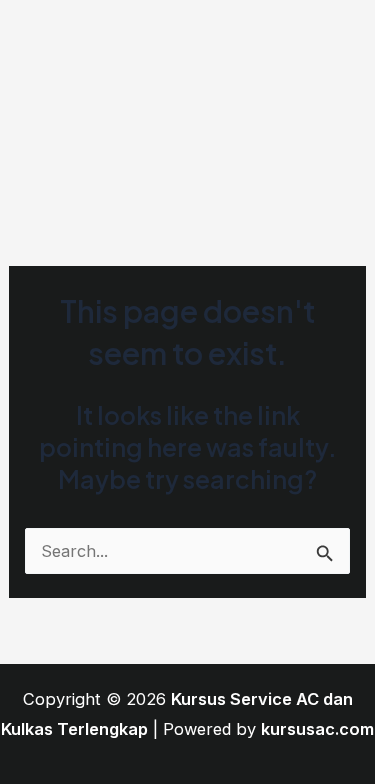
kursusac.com (317, 729)
